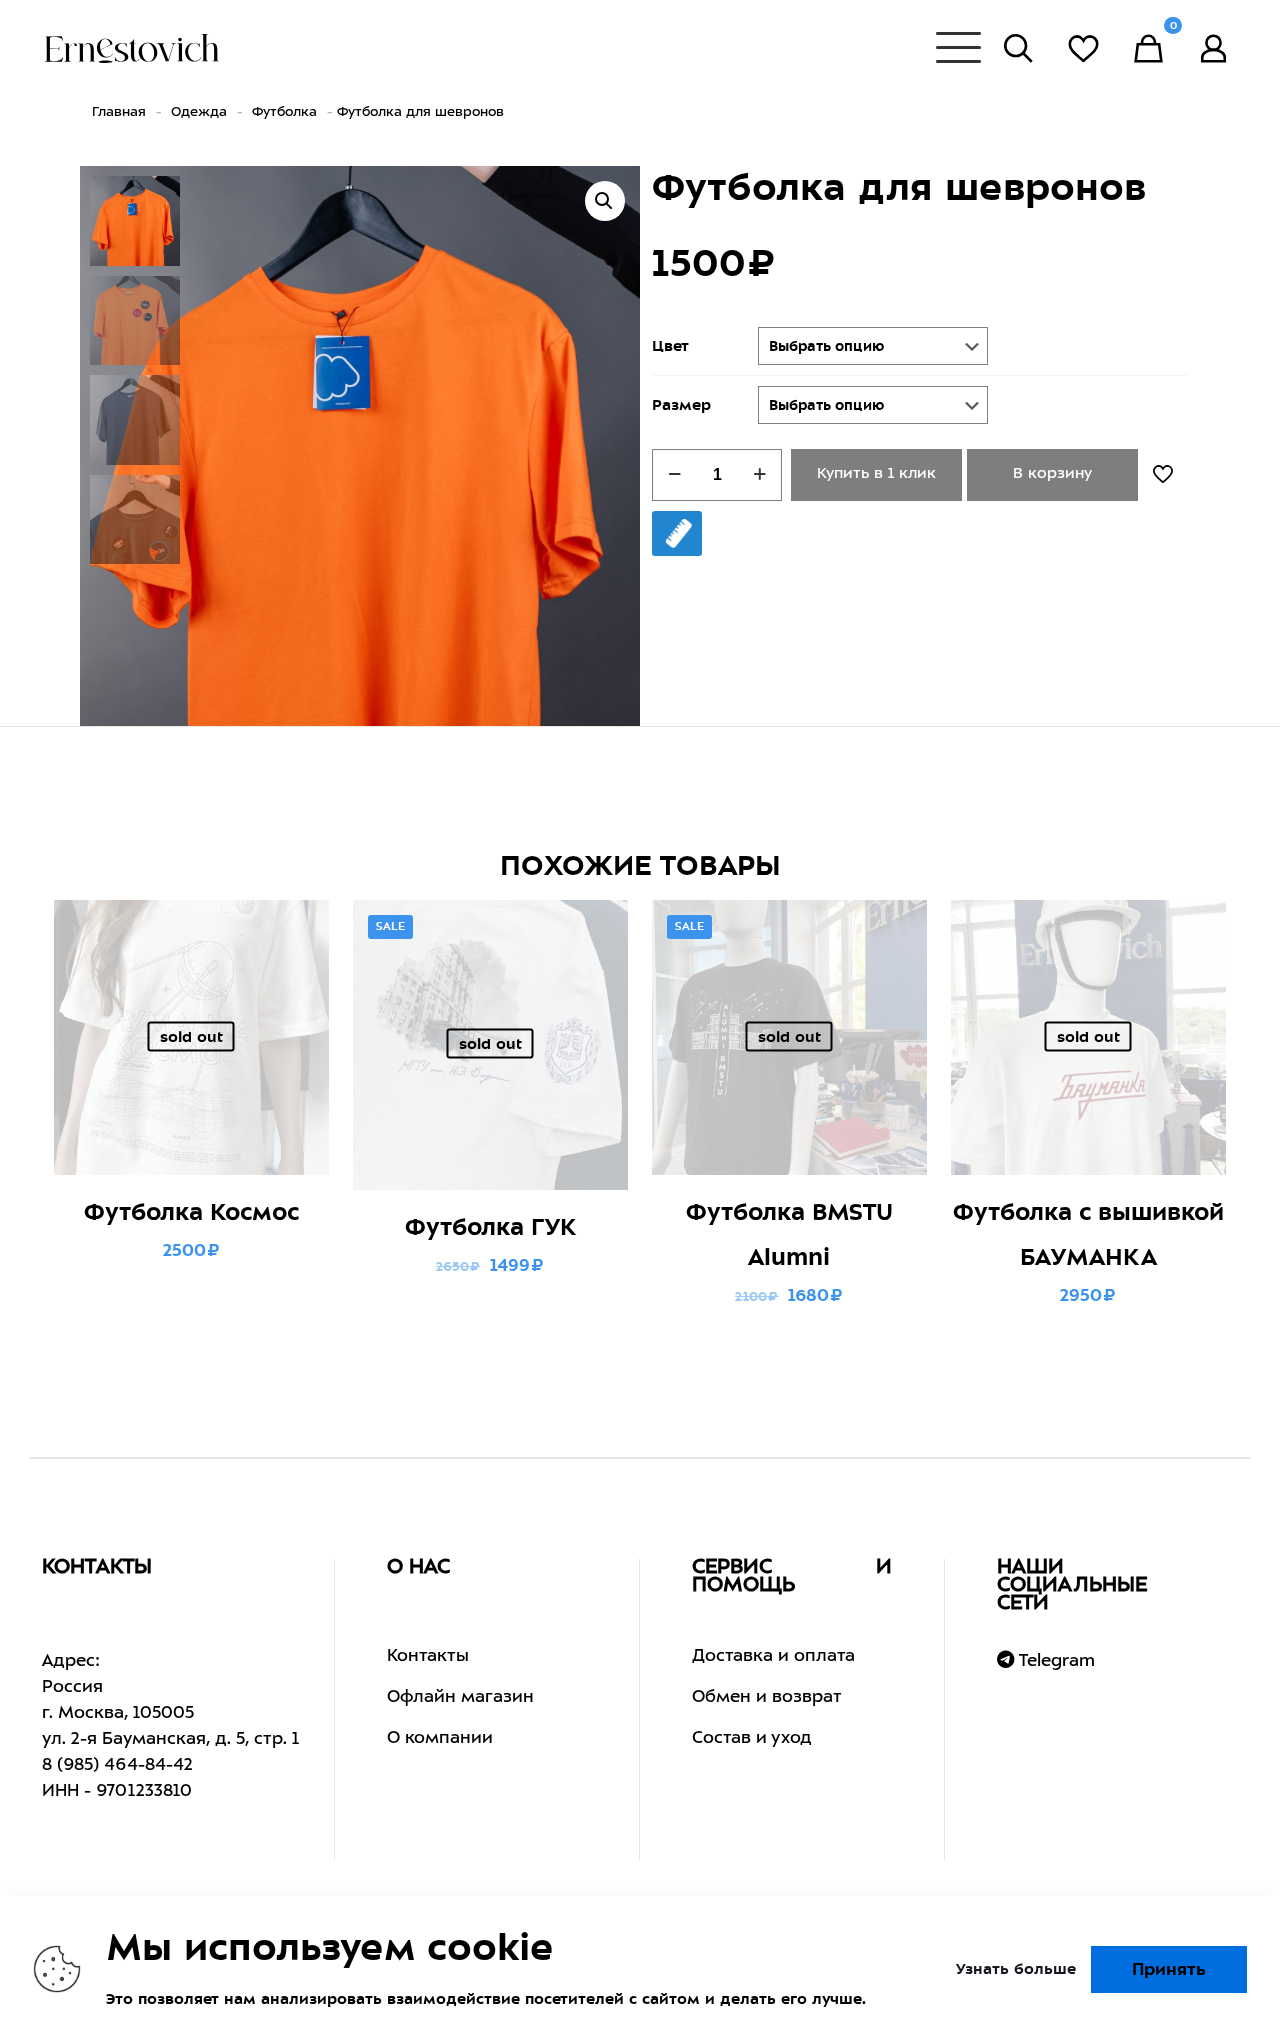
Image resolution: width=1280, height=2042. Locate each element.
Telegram (1054, 1661)
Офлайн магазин (460, 1698)
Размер (681, 405)
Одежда (199, 112)
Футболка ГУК (490, 1227)
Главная (119, 112)
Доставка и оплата (773, 1657)
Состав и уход (752, 1739)
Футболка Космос (191, 1212)
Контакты (428, 1657)
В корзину (1052, 474)
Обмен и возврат (767, 1698)
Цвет (670, 346)
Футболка (284, 112)
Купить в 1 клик (876, 474)
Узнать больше (1016, 1969)
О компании (440, 1739)
